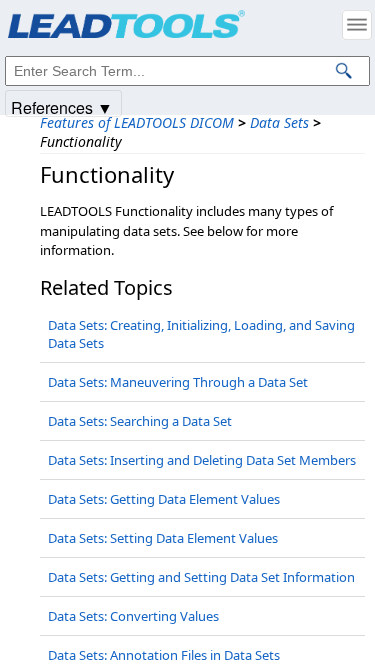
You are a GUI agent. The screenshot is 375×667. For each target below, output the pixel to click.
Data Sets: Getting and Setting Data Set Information (201, 577)
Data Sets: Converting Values (133, 616)
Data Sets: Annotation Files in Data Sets (164, 655)
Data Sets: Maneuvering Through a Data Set (178, 382)
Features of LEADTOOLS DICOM (137, 122)
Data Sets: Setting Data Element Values (163, 538)
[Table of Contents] (357, 25)
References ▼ (62, 106)
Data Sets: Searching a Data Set (140, 421)
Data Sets (279, 122)
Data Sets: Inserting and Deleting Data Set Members (202, 460)
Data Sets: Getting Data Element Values (164, 499)
